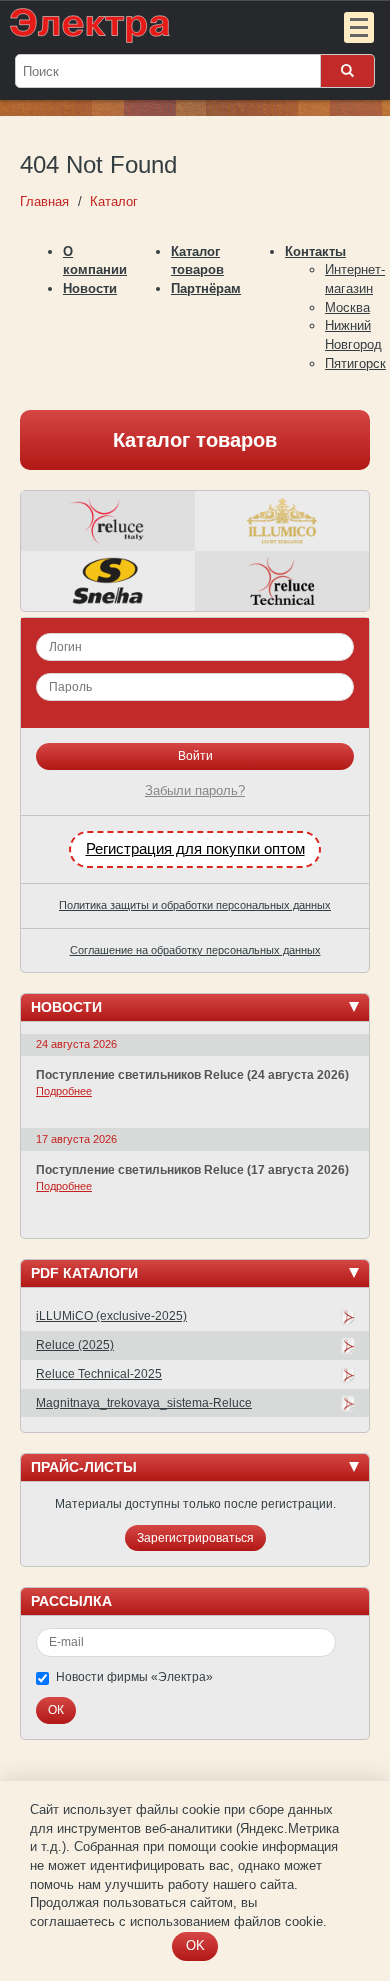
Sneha (108, 581)
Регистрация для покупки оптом (195, 849)
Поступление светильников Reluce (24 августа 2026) (192, 1075)
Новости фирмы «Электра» (134, 1677)
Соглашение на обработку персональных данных (195, 950)
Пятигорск (355, 363)
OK (195, 1945)
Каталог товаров (195, 440)
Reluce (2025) (75, 1345)
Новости (90, 288)
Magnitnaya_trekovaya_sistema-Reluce (144, 1403)
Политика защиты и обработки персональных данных (195, 905)
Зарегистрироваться (195, 1538)
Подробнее (64, 1091)
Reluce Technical (282, 581)
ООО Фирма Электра (155, 25)
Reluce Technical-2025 (99, 1374)
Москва (347, 307)
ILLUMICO (282, 521)
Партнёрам (206, 288)
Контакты (315, 251)
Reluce (108, 521)
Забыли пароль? (195, 790)
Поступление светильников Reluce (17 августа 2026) (192, 1170)
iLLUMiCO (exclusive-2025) (111, 1316)
